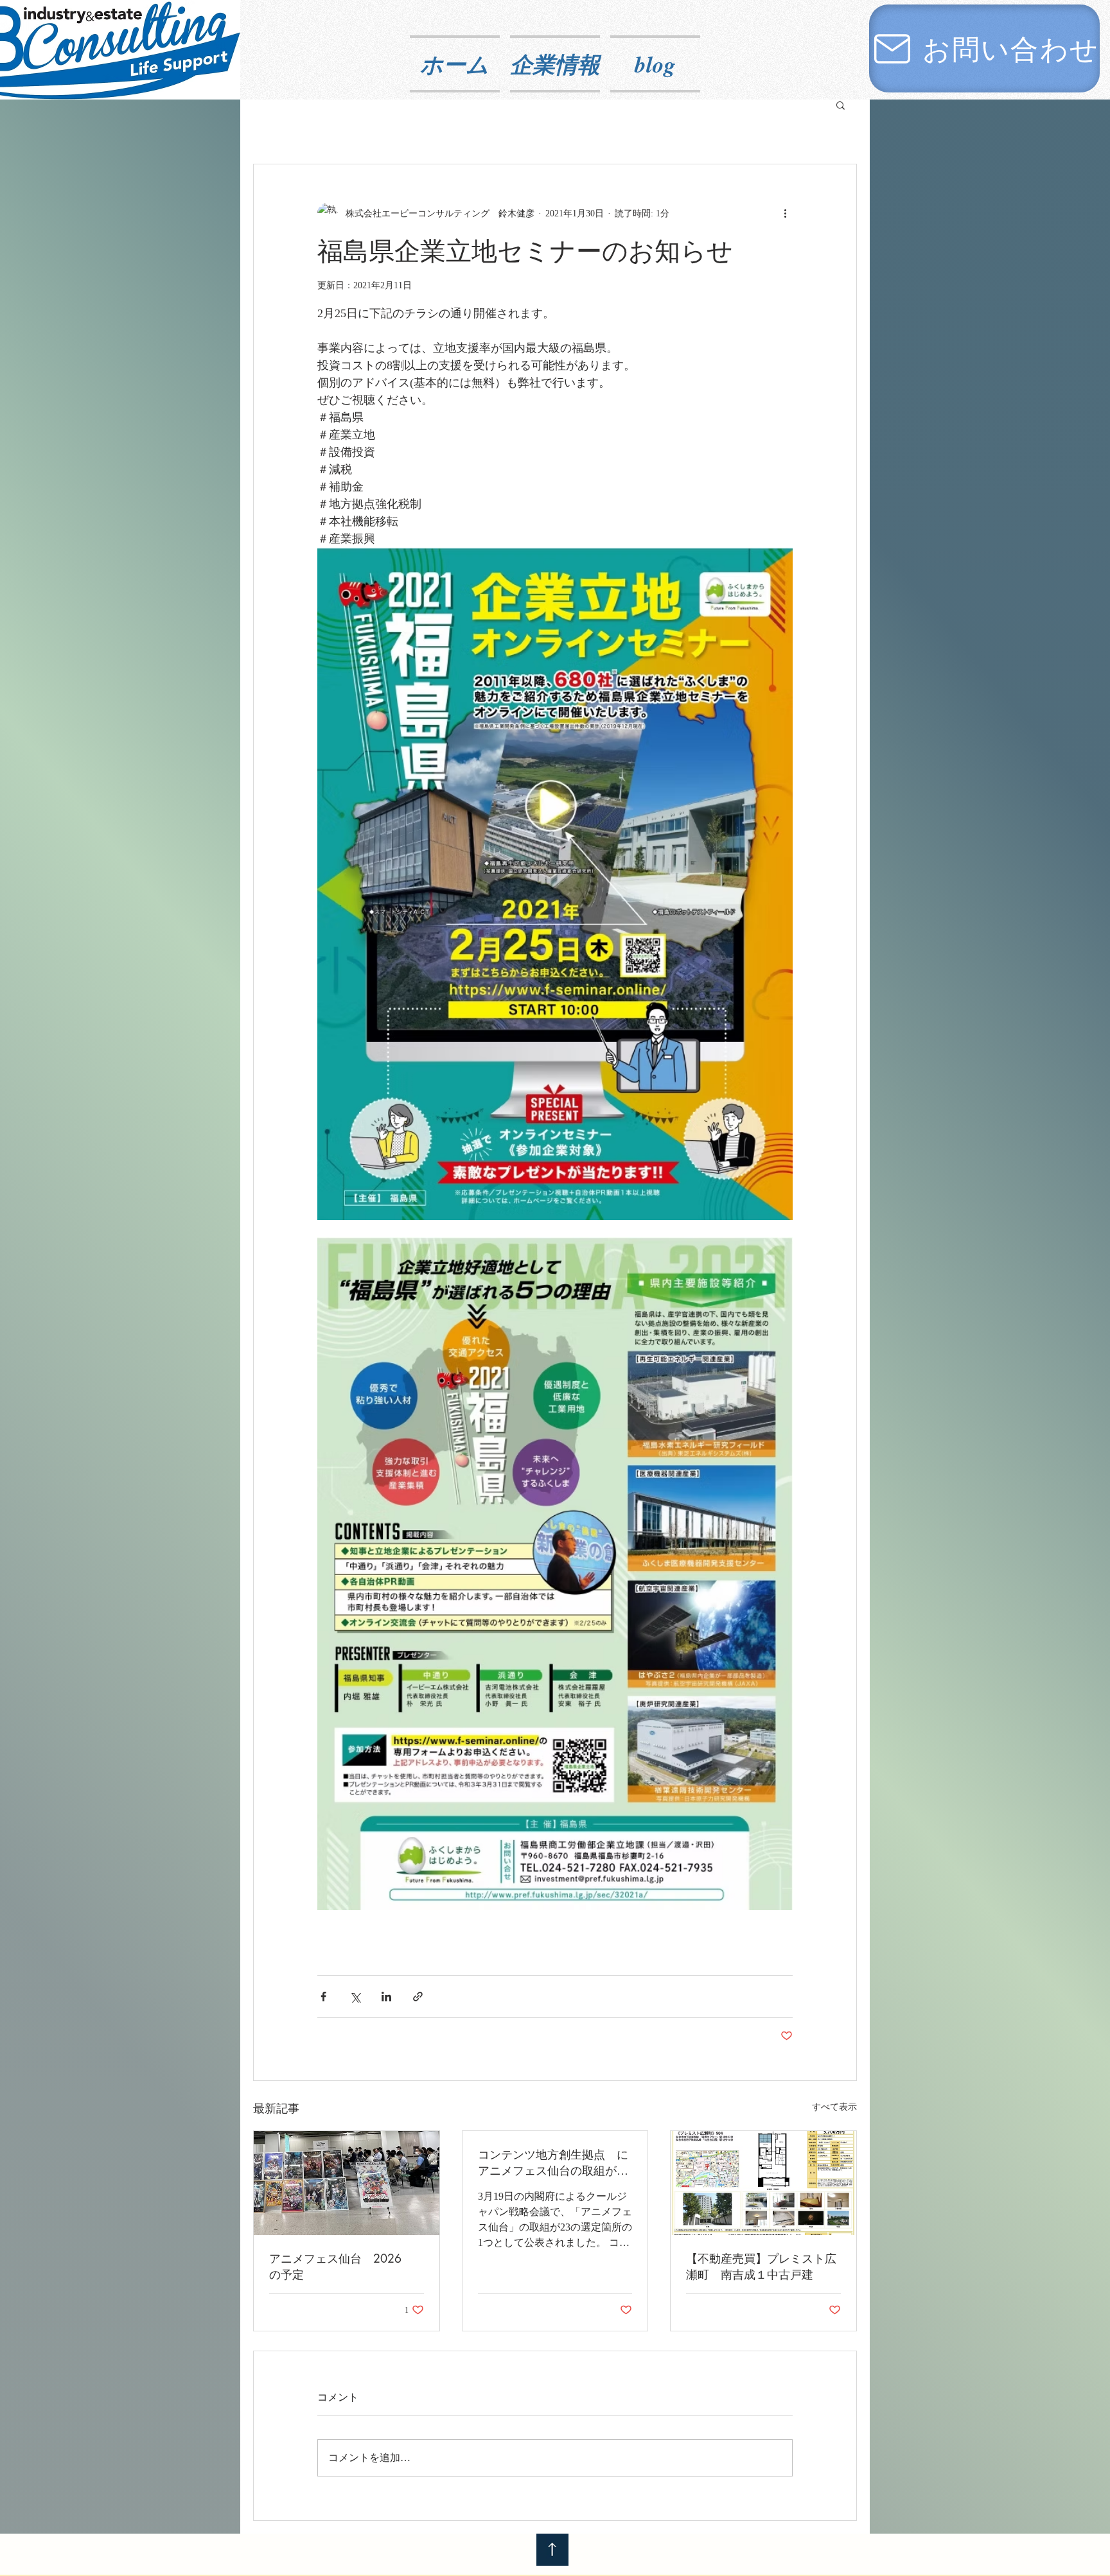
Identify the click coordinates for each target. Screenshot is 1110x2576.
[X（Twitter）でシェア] (355, 1997)
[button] (841, 105)
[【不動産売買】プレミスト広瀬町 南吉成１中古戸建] (763, 2183)
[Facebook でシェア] (323, 1997)
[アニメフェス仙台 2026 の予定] (347, 2183)
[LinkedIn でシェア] (386, 1997)
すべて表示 (834, 2107)
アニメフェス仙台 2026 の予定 (341, 2266)
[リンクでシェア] (418, 1997)
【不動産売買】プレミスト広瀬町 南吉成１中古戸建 (761, 2266)
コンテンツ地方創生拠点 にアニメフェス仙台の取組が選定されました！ (553, 2163)
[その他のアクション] (785, 213)
